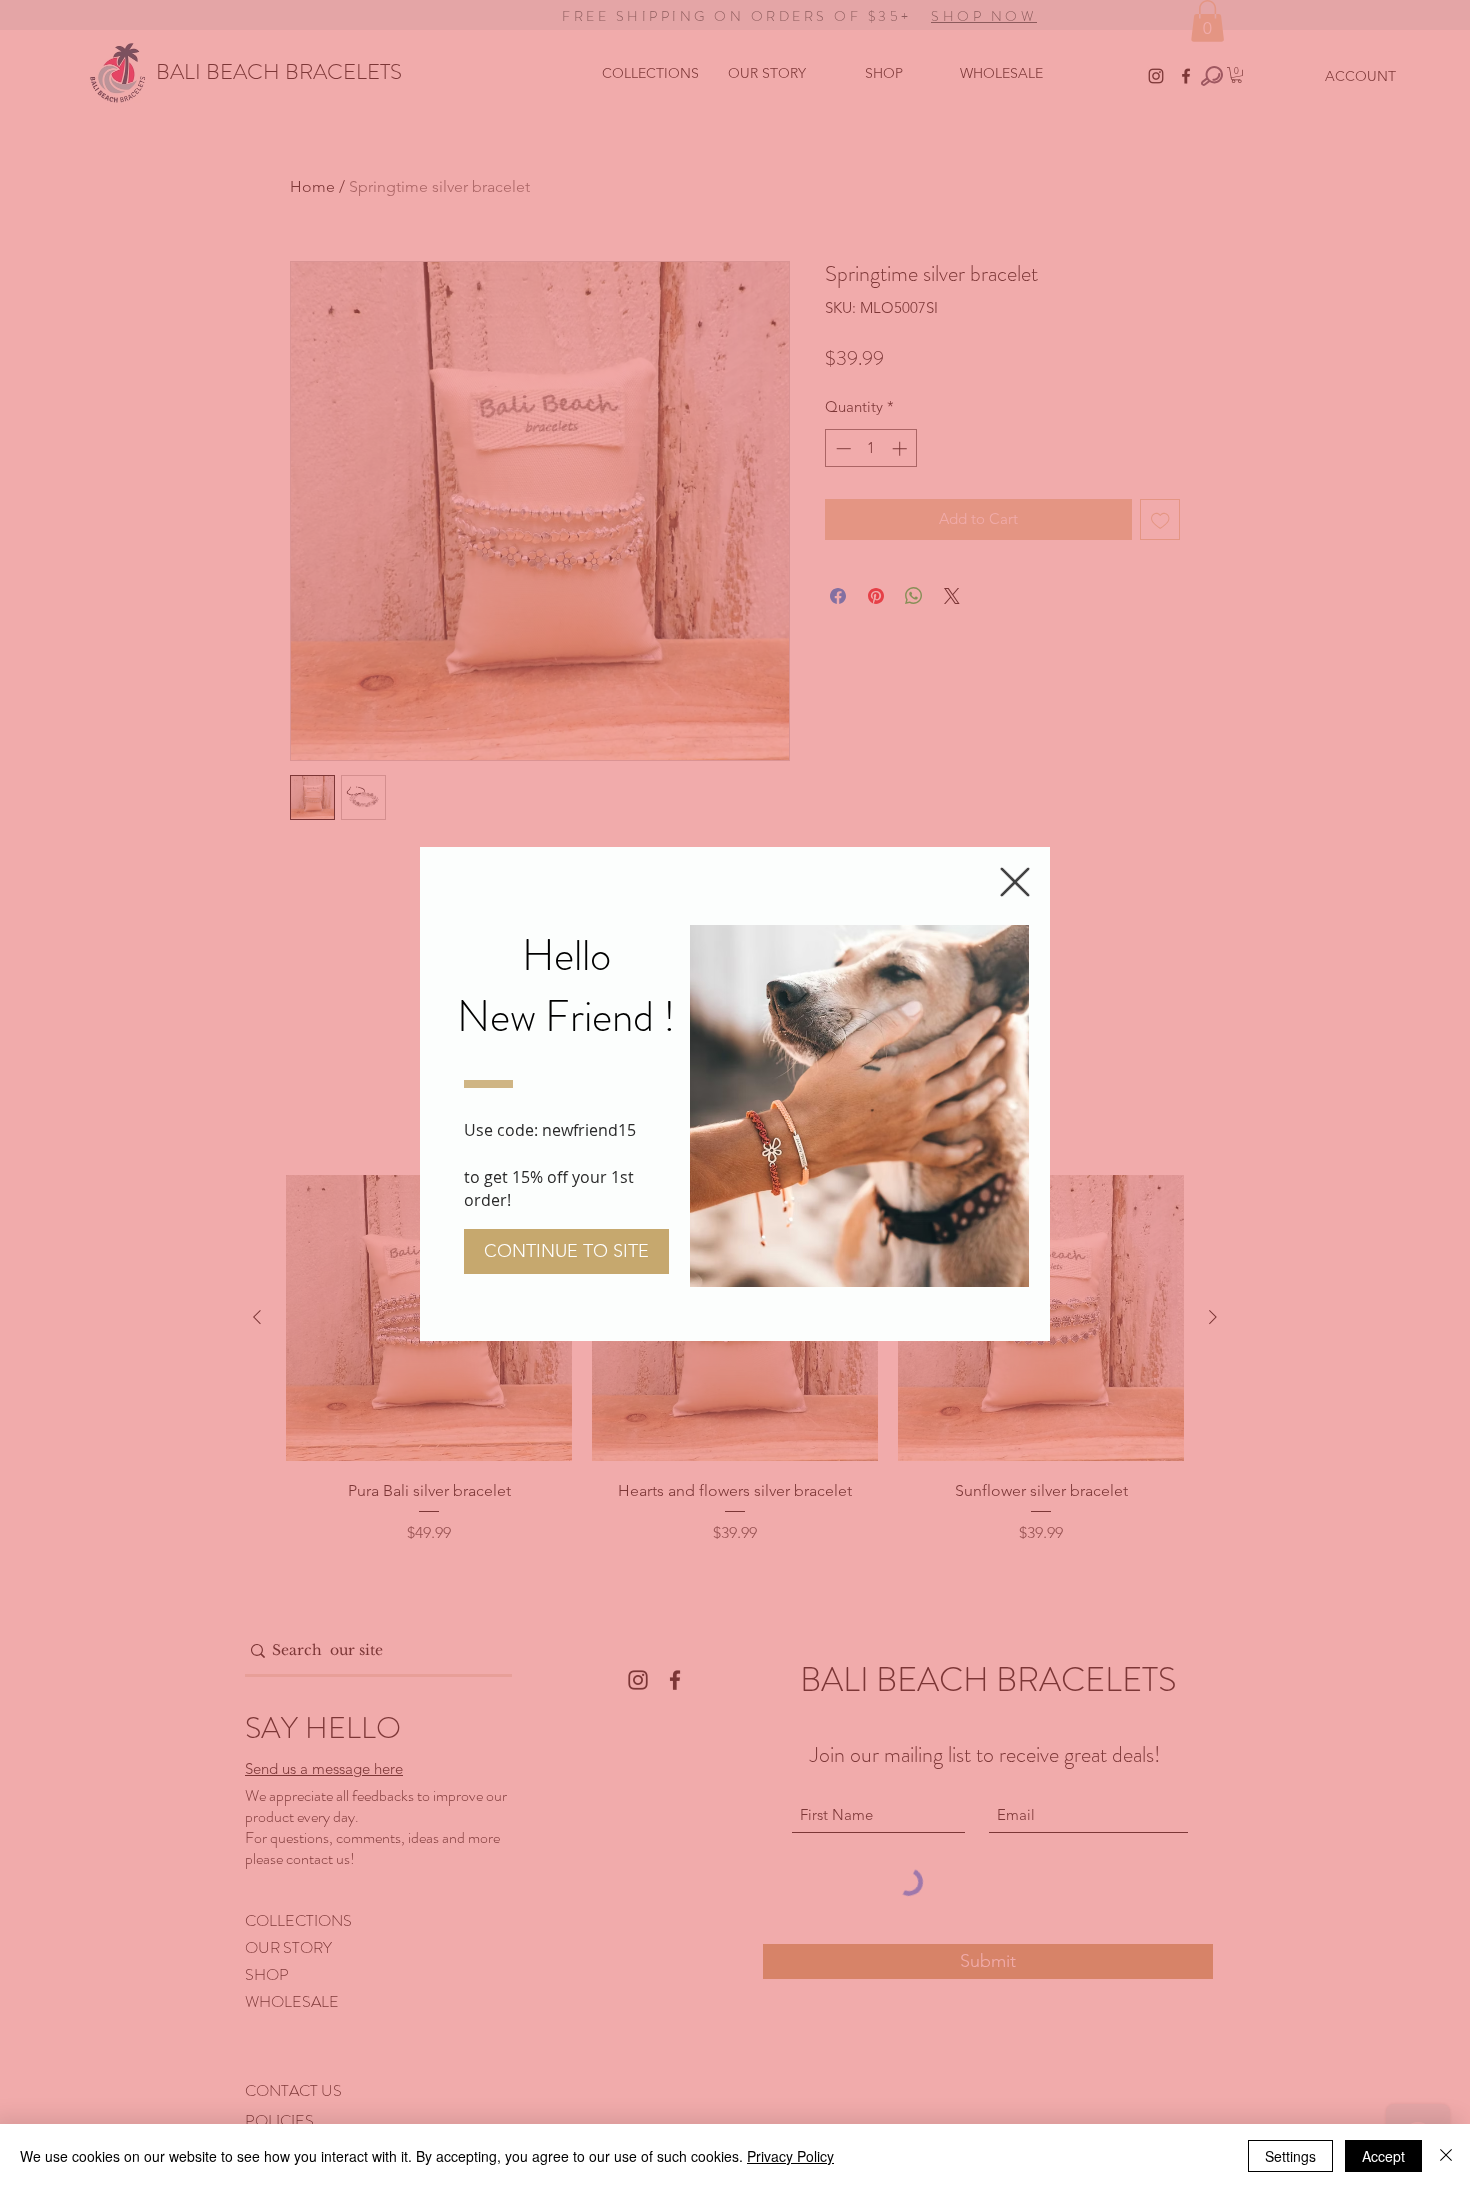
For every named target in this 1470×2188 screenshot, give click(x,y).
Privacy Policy (790, 2156)
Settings (1290, 2156)
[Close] (1446, 2156)
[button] (1015, 882)
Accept (1383, 2156)
